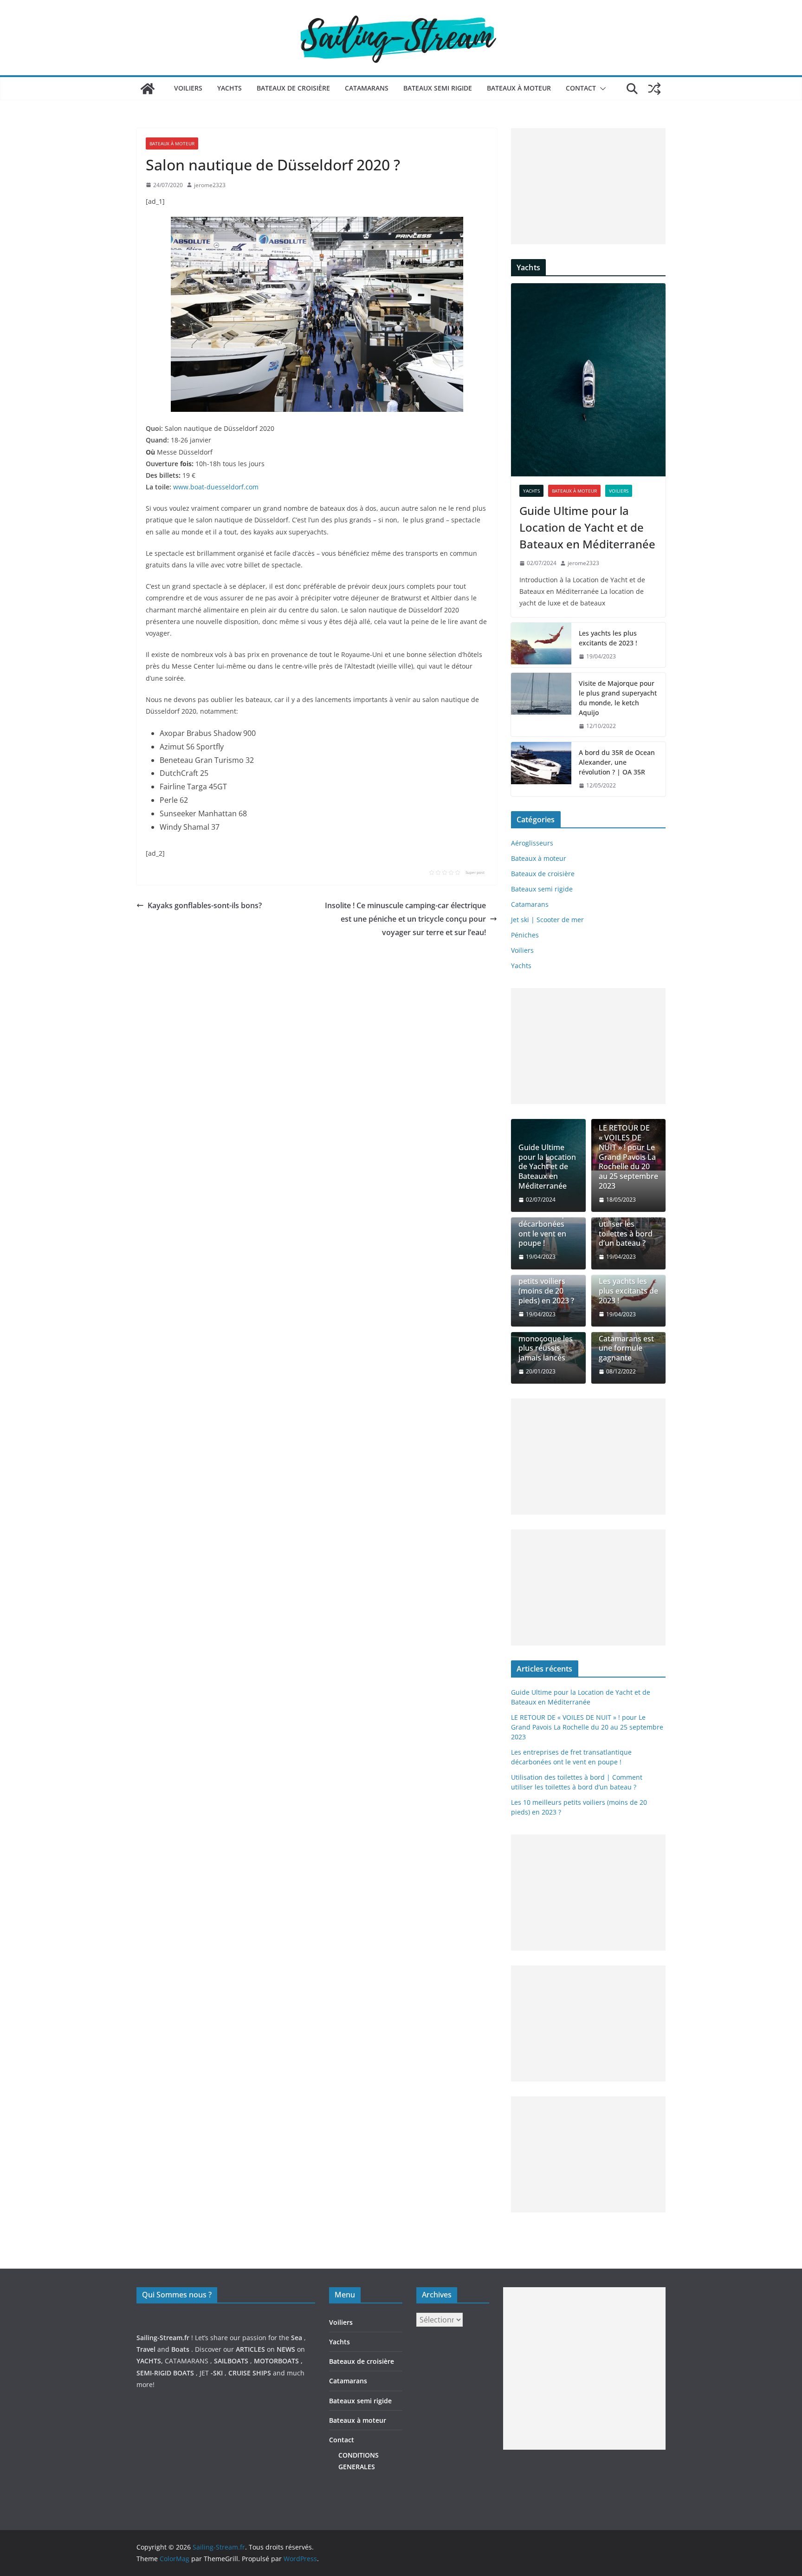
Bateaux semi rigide (438, 88)
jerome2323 (210, 185)
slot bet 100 (521, 2494)
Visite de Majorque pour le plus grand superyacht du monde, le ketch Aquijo (618, 698)
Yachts (230, 88)
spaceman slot (526, 2482)
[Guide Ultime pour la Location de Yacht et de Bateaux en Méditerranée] (588, 380)
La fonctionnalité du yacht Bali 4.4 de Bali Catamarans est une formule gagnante (628, 1334)
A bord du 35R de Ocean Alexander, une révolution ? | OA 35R (617, 762)
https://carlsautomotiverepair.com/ (557, 2459)
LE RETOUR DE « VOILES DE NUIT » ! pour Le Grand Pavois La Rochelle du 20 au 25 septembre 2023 (628, 1157)
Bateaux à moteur (519, 88)
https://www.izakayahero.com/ (550, 2470)
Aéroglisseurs (532, 843)
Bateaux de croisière (293, 88)
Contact (581, 88)
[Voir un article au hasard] (654, 89)
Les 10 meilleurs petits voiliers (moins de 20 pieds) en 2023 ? (547, 1286)
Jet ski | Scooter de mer (547, 920)
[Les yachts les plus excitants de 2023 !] (541, 645)
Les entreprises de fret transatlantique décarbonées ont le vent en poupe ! (546, 1219)
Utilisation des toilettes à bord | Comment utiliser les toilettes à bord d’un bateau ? (626, 1219)
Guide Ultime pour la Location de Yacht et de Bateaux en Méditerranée (587, 527)
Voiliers (188, 88)
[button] (601, 89)
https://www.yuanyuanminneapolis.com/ (566, 2506)
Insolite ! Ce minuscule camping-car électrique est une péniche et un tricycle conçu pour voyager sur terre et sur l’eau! (405, 919)
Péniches (525, 935)
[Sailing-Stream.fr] (148, 89)
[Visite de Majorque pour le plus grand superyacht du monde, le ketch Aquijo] (541, 705)
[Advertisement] (588, 186)
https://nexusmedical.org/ (182, 2262)
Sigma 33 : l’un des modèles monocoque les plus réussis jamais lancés (546, 1339)
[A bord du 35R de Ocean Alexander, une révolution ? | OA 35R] (541, 769)
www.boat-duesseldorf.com (216, 487)
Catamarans (367, 88)
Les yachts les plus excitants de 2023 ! (608, 638)
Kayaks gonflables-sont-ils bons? (205, 905)
